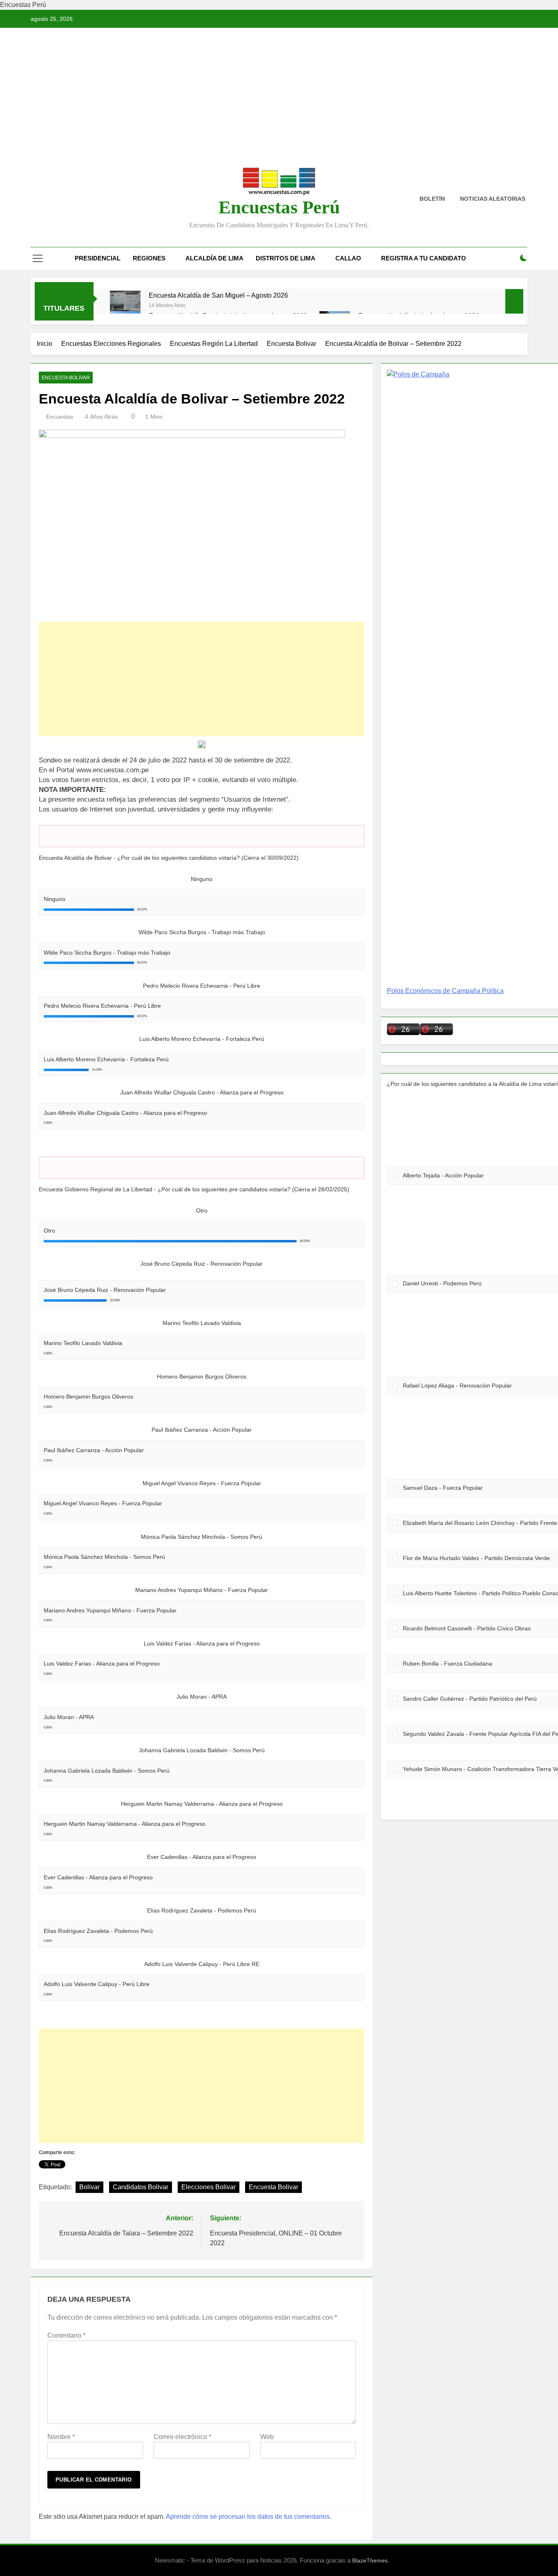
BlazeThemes (370, 2560)
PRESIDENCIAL (98, 258)
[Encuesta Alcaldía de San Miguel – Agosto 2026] (125, 306)
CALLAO (348, 258)
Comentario (66, 2335)
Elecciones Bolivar (209, 2187)
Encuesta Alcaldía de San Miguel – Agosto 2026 (218, 295)
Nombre (61, 2437)
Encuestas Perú (279, 207)
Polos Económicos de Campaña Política (445, 991)
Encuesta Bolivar (66, 378)
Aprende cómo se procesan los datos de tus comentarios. (249, 2517)
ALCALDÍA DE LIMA (214, 258)
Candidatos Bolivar (141, 2187)
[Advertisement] (279, 103)
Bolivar (89, 2187)
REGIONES (149, 258)
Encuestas (60, 417)
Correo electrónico (182, 2437)
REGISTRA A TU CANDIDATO (424, 258)
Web (267, 2437)
